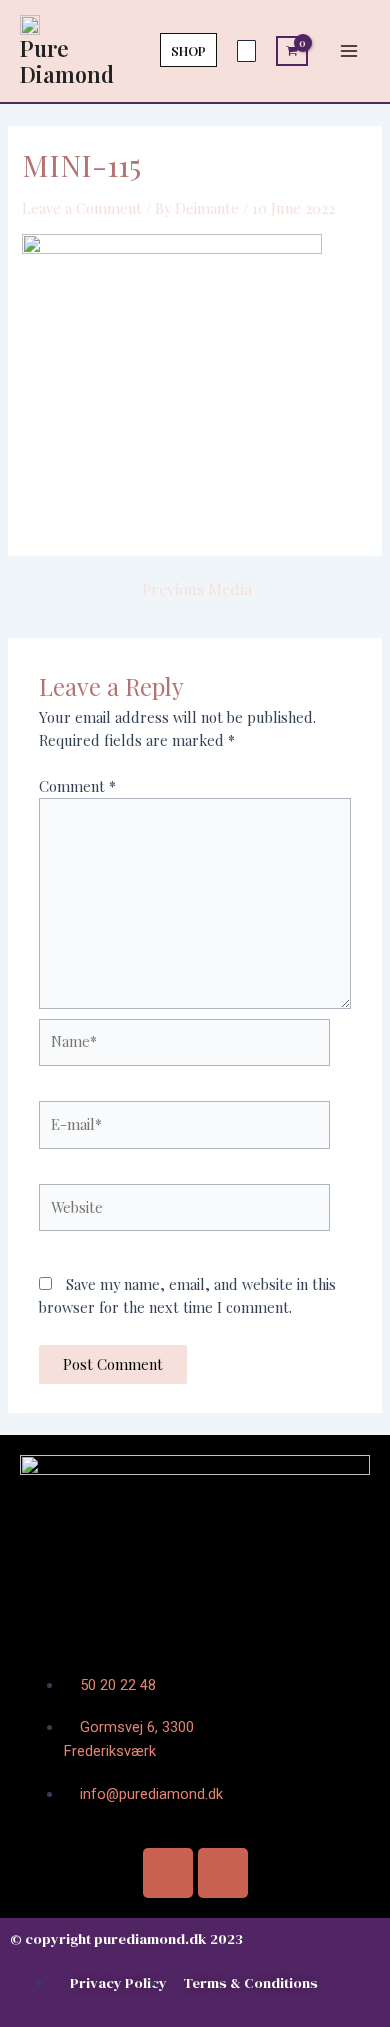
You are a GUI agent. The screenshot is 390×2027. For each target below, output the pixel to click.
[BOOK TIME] (246, 51)
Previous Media (197, 589)
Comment (77, 786)
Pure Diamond (67, 60)
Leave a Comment (82, 208)
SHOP (188, 50)
